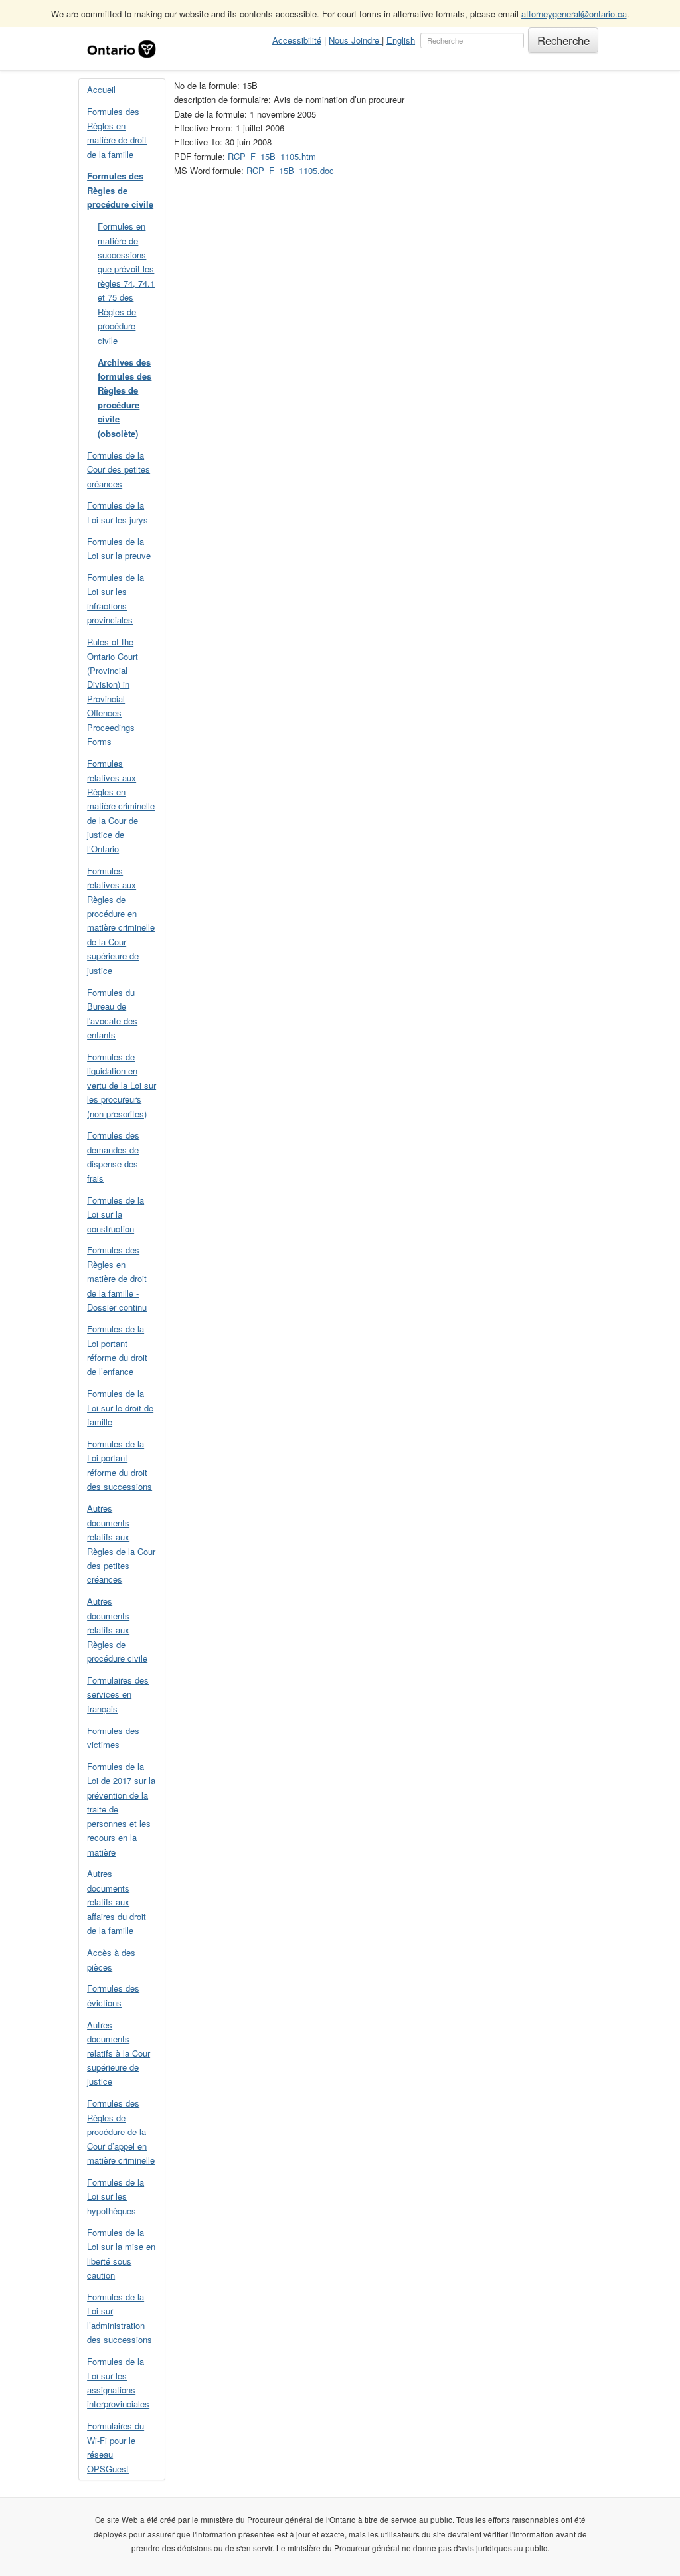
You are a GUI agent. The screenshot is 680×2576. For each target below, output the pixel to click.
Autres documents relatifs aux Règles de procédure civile (117, 1630)
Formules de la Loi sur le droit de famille (120, 1408)
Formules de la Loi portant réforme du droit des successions (120, 1465)
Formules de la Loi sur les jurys (118, 512)
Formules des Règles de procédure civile (120, 190)
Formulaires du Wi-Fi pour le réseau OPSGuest (116, 2447)
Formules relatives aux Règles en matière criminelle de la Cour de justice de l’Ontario (121, 806)
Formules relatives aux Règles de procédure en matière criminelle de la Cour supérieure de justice (121, 921)
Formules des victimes (113, 1737)
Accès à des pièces (111, 1959)
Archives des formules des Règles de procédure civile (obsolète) (125, 398)
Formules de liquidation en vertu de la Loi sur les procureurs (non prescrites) (122, 1085)
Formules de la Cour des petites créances (119, 469)
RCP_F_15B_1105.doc (290, 170)
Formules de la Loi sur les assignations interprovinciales (118, 2382)
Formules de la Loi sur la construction (116, 1214)
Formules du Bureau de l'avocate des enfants (112, 1013)
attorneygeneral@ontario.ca (574, 14)
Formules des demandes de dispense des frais (113, 1156)
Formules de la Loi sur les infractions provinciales (116, 599)
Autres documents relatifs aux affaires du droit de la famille (117, 1902)
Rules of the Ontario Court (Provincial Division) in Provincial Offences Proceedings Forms (113, 691)
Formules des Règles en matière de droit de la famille (117, 132)
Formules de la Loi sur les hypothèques (116, 2196)
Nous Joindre (355, 40)
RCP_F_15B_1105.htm (272, 156)
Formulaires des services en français (118, 1694)
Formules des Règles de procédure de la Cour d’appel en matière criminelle (121, 2132)
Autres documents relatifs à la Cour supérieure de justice (119, 2053)
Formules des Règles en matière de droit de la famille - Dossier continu (117, 1278)
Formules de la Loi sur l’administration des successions (120, 2318)
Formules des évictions (113, 1995)
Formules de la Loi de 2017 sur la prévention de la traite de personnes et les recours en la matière (121, 1809)
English (401, 40)
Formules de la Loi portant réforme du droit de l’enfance (117, 1350)
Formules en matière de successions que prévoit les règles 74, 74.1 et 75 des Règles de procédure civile (126, 283)
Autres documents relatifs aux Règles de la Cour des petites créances (121, 1544)
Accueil (101, 89)
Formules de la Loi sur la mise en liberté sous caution (121, 2254)
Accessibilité (297, 40)
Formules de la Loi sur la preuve (119, 548)
